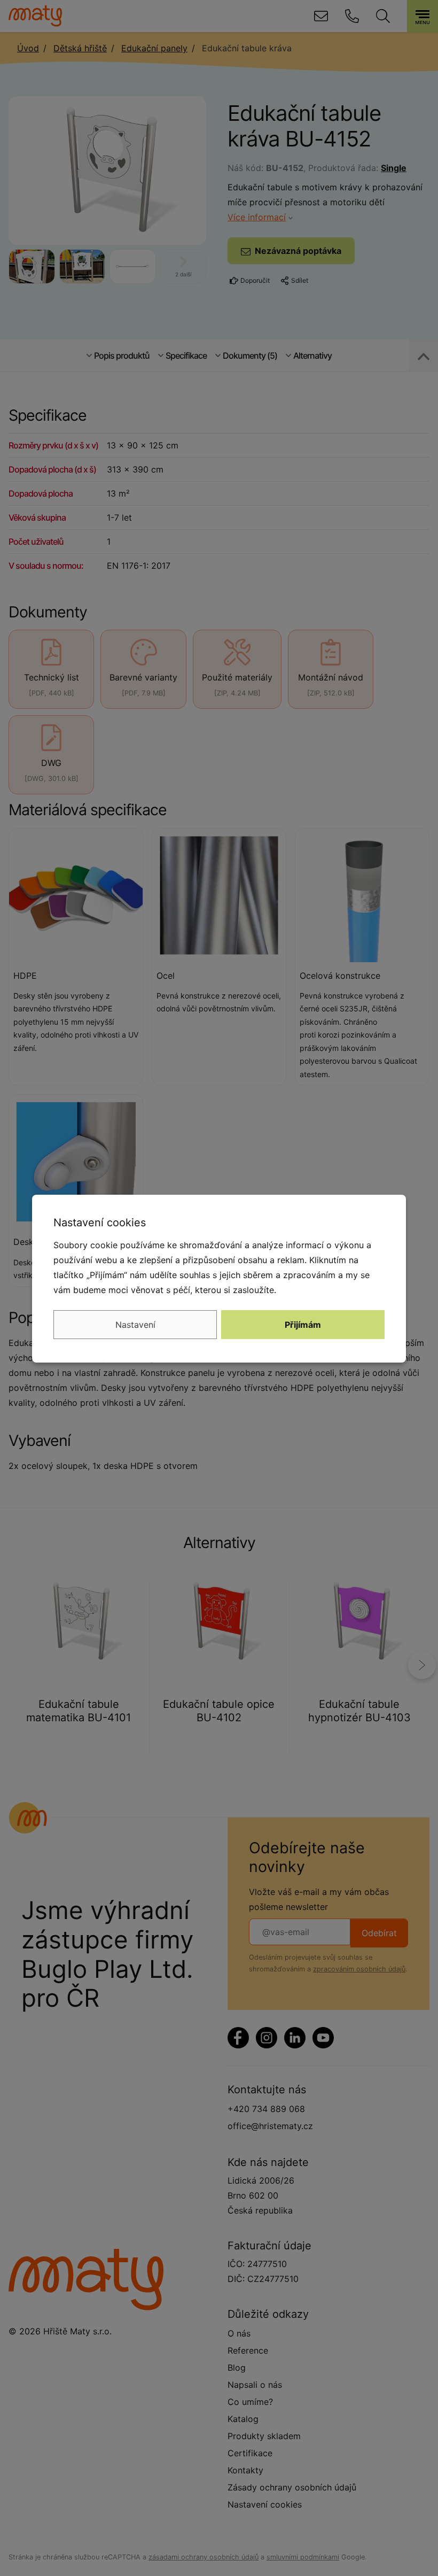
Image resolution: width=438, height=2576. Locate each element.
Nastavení (135, 1325)
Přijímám (303, 1325)
